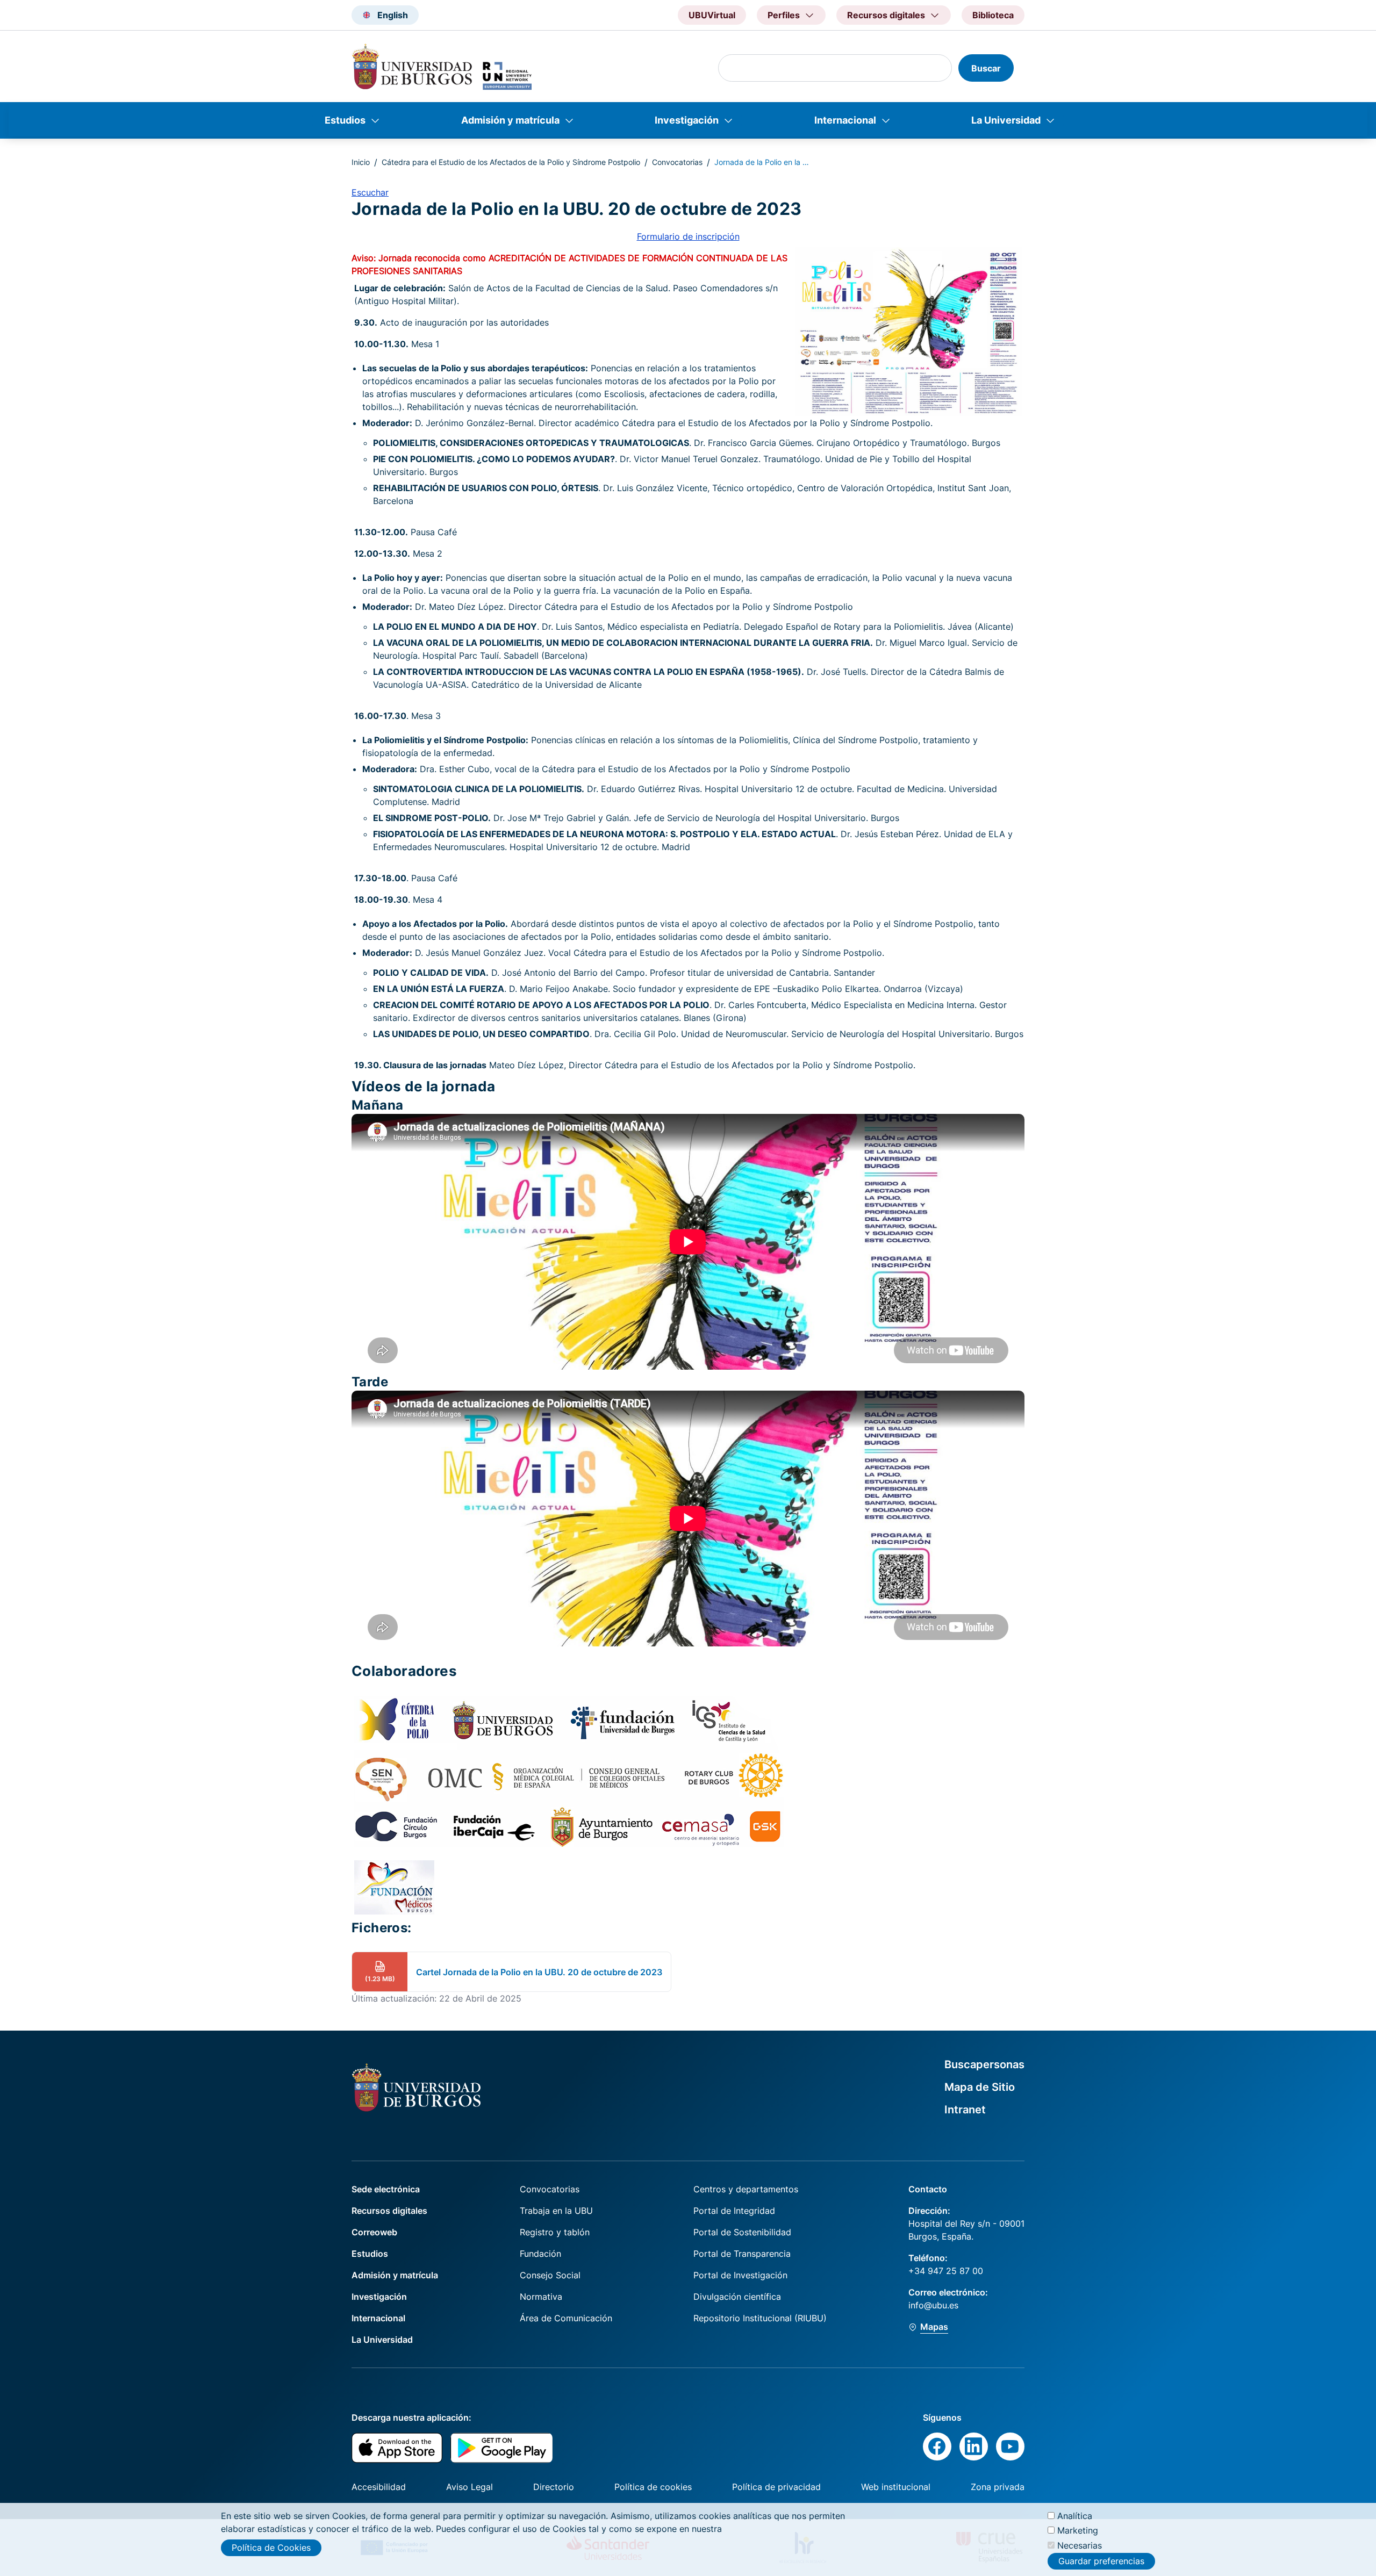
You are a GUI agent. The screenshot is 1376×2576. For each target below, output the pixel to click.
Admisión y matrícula (510, 120)
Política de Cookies (271, 2548)
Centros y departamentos (746, 2189)
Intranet (965, 2110)
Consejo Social (550, 2275)
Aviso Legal (470, 2487)
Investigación (687, 120)
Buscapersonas (984, 2064)
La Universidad (1006, 120)
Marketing (1078, 2530)
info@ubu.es (933, 2305)
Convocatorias (677, 162)
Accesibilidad (379, 2487)
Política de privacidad (776, 2487)
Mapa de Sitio (980, 2087)
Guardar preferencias (1101, 2561)
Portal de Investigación (740, 2275)
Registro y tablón (555, 2232)
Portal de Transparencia (742, 2254)
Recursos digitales (389, 2211)
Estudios (345, 120)
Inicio (361, 162)
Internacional (845, 120)
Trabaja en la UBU (556, 2211)
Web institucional (896, 2487)
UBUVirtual (712, 15)
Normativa (541, 2297)
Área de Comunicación (566, 2318)
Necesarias (1080, 2545)
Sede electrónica (386, 2189)
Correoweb (374, 2232)
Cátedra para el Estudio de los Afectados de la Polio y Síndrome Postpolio (511, 162)
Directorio (554, 2487)
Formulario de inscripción (688, 236)
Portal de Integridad (734, 2211)
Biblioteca (993, 15)
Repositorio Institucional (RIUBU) (760, 2318)
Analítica (1075, 2516)
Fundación (540, 2254)
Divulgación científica (737, 2297)
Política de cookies (653, 2487)
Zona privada (998, 2487)
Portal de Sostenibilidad (742, 2232)
